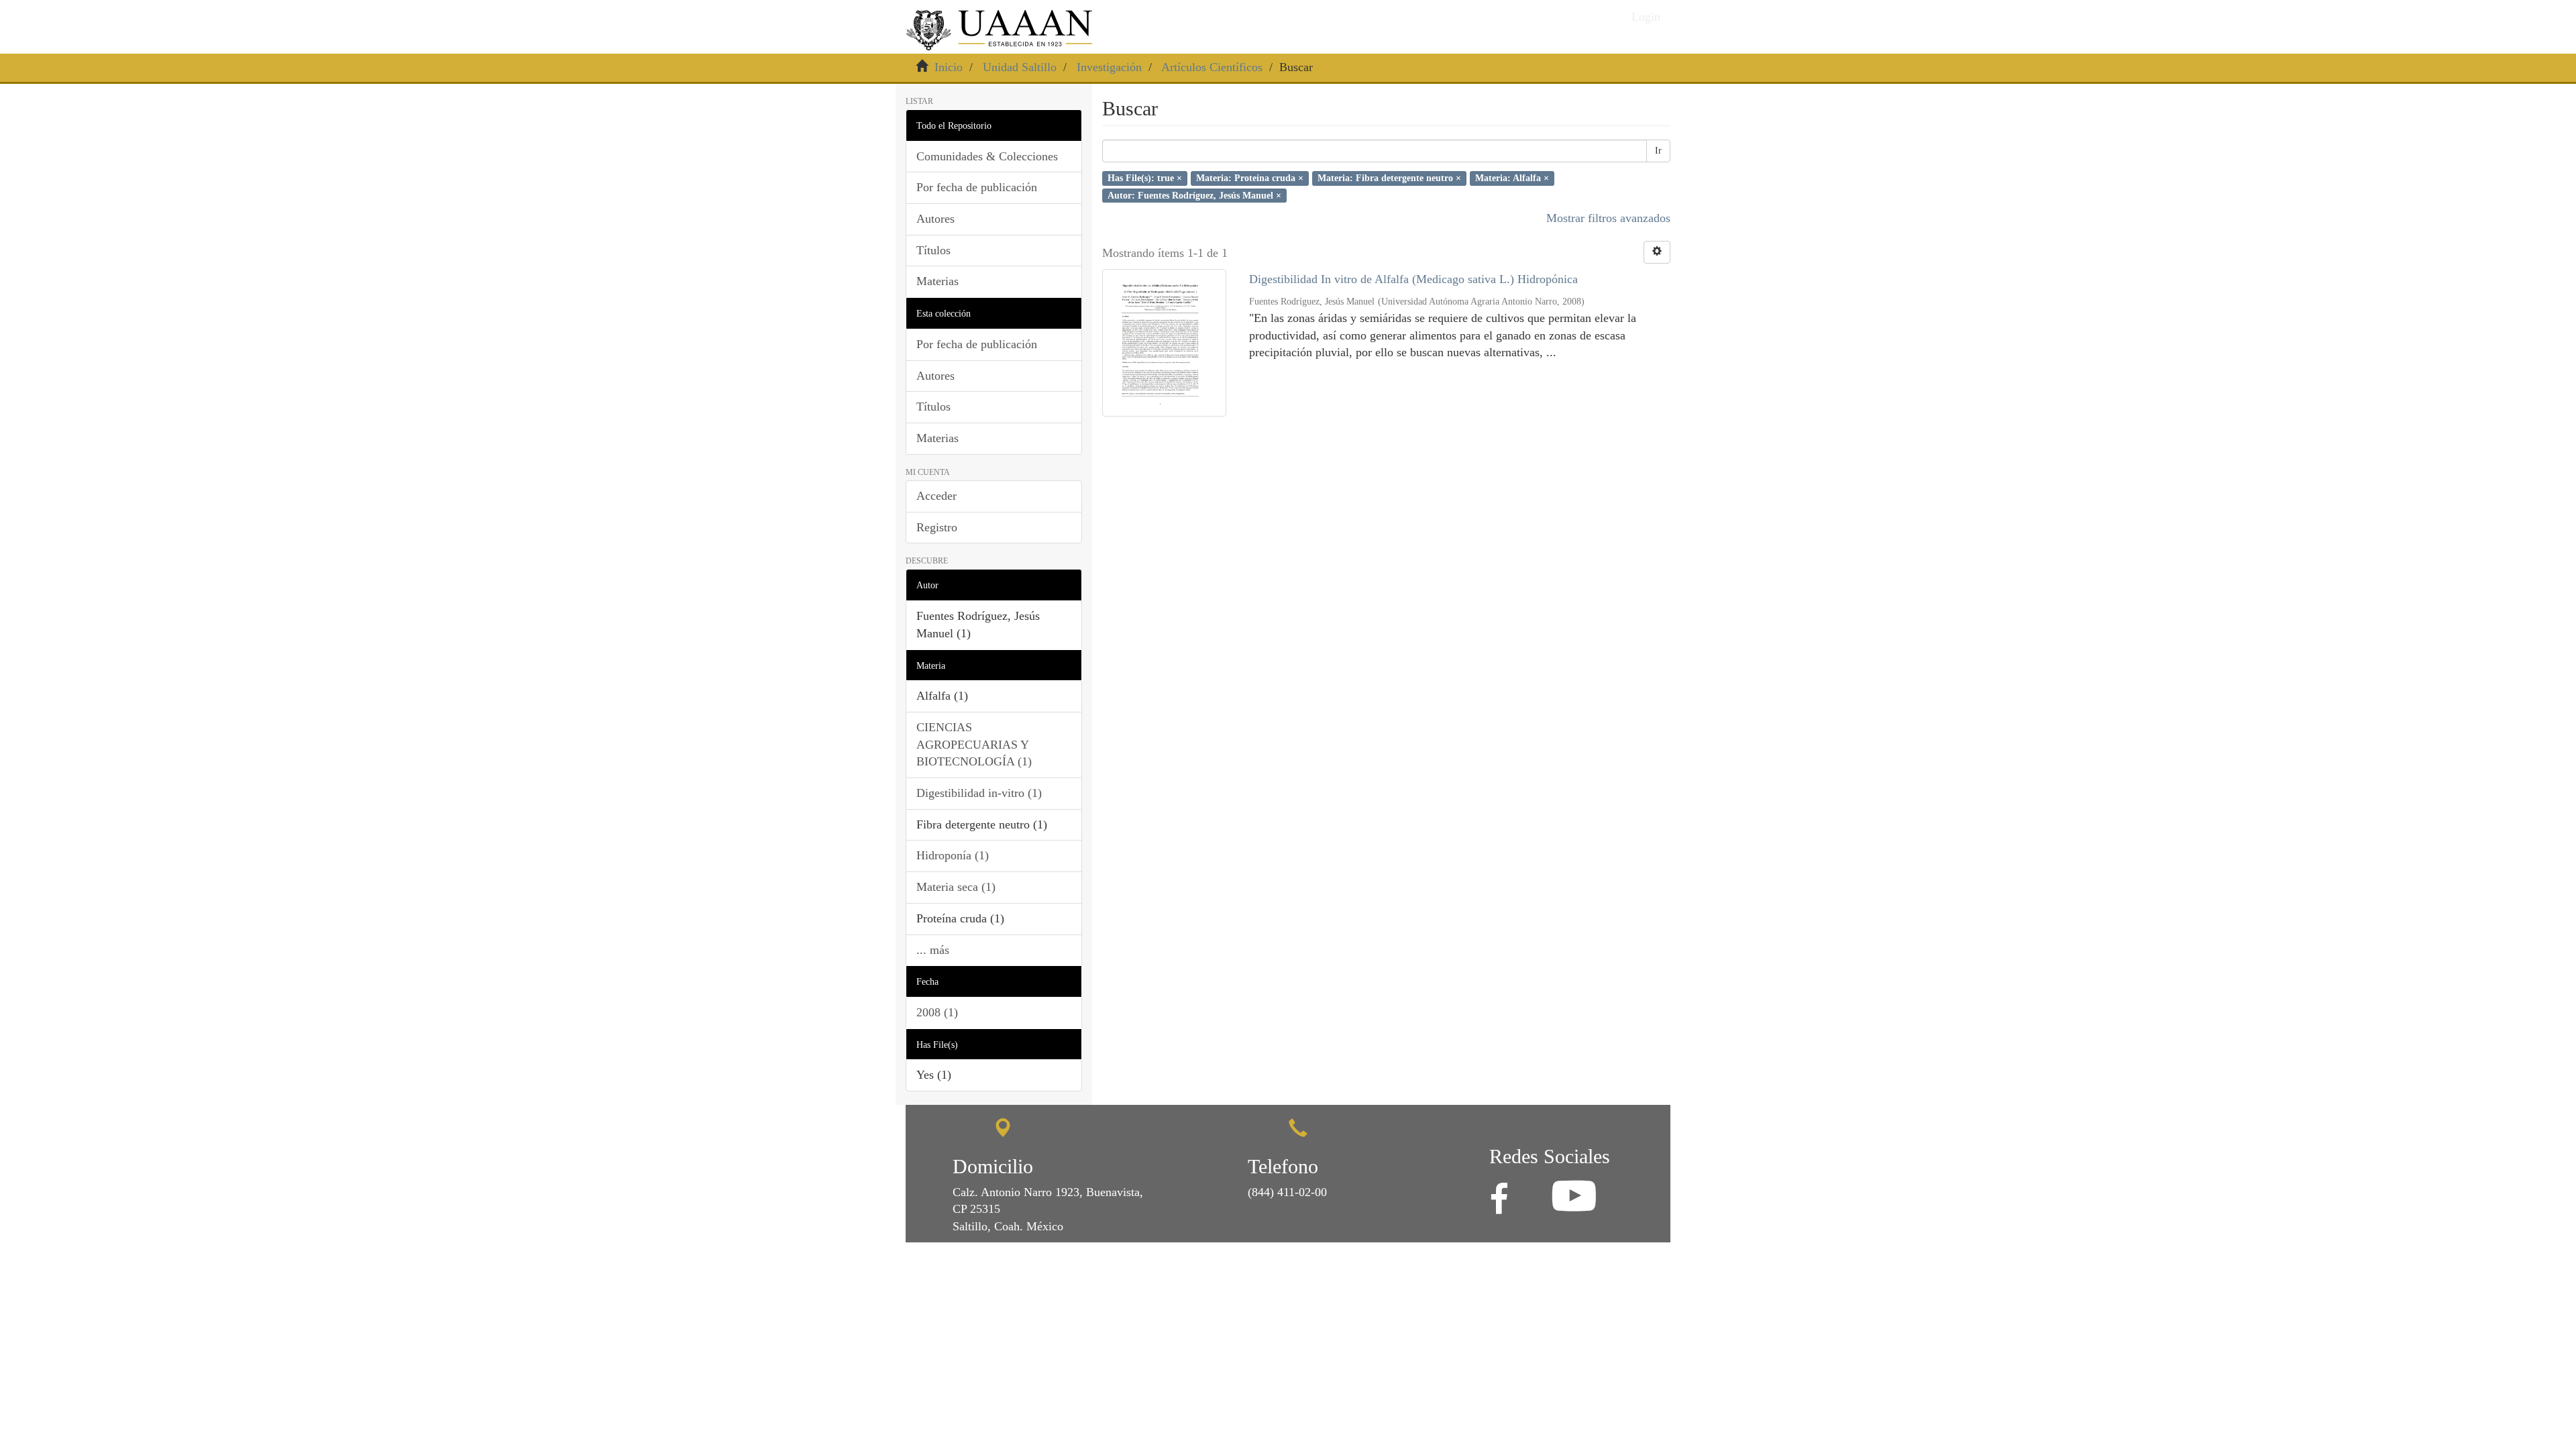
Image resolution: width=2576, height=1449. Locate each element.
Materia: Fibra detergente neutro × (1389, 178)
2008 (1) (937, 1012)
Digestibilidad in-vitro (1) (979, 793)
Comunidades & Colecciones (987, 156)
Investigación (1109, 67)
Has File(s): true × (1145, 178)
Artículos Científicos (1212, 67)
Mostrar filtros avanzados (1608, 218)
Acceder (936, 496)
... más (933, 950)
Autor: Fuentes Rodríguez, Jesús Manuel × (1194, 195)
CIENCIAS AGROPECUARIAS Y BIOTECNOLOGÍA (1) (974, 744)
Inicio (949, 67)
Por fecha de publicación (977, 187)
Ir (1658, 151)
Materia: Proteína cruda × (1250, 178)
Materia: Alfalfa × (1512, 178)
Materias (937, 281)
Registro (937, 527)
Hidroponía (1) (953, 855)
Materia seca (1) (956, 887)
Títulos (933, 250)
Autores (935, 219)
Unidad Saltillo (1020, 67)
